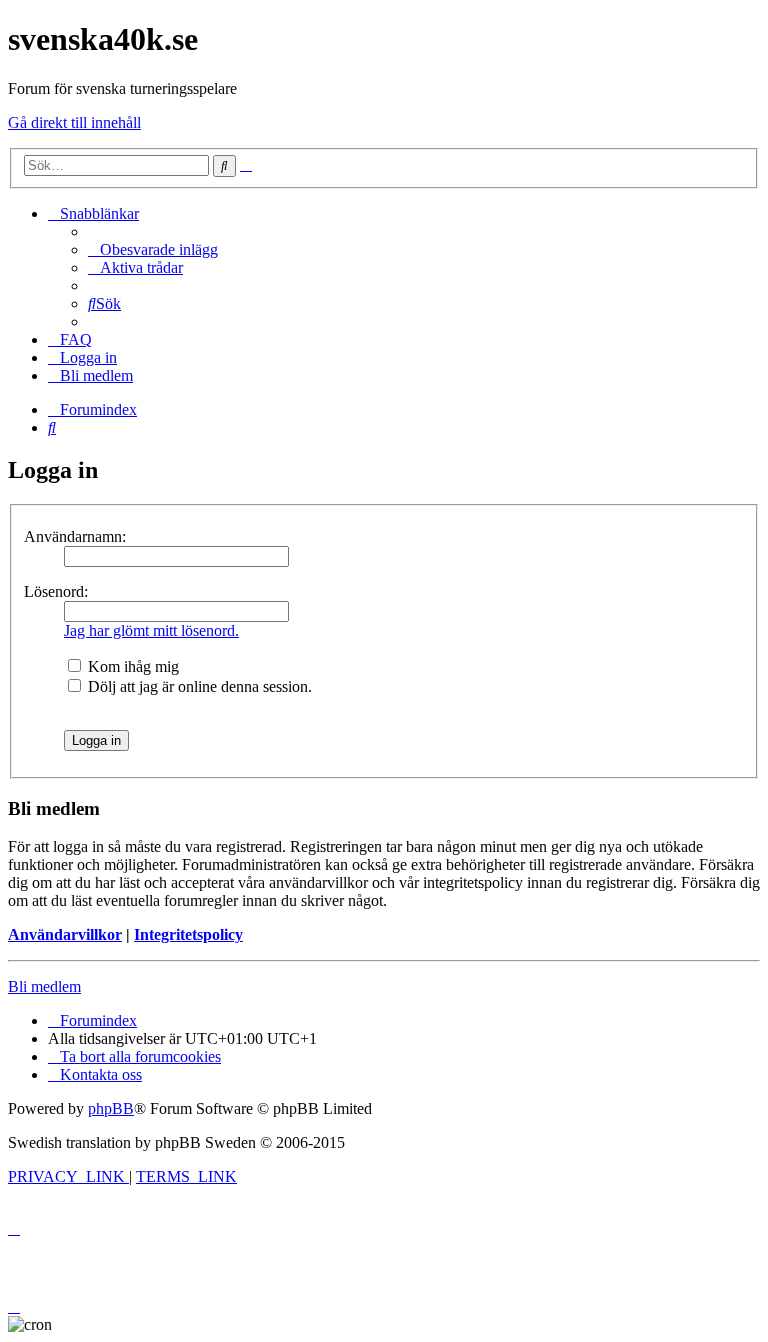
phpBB (111, 1108)
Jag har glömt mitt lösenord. (151, 630)
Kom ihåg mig (131, 666)
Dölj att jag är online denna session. (198, 686)
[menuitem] (153, 249)
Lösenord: (56, 591)
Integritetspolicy (188, 934)
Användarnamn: (75, 536)
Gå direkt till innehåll (74, 122)
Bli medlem (44, 986)
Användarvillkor (65, 934)
